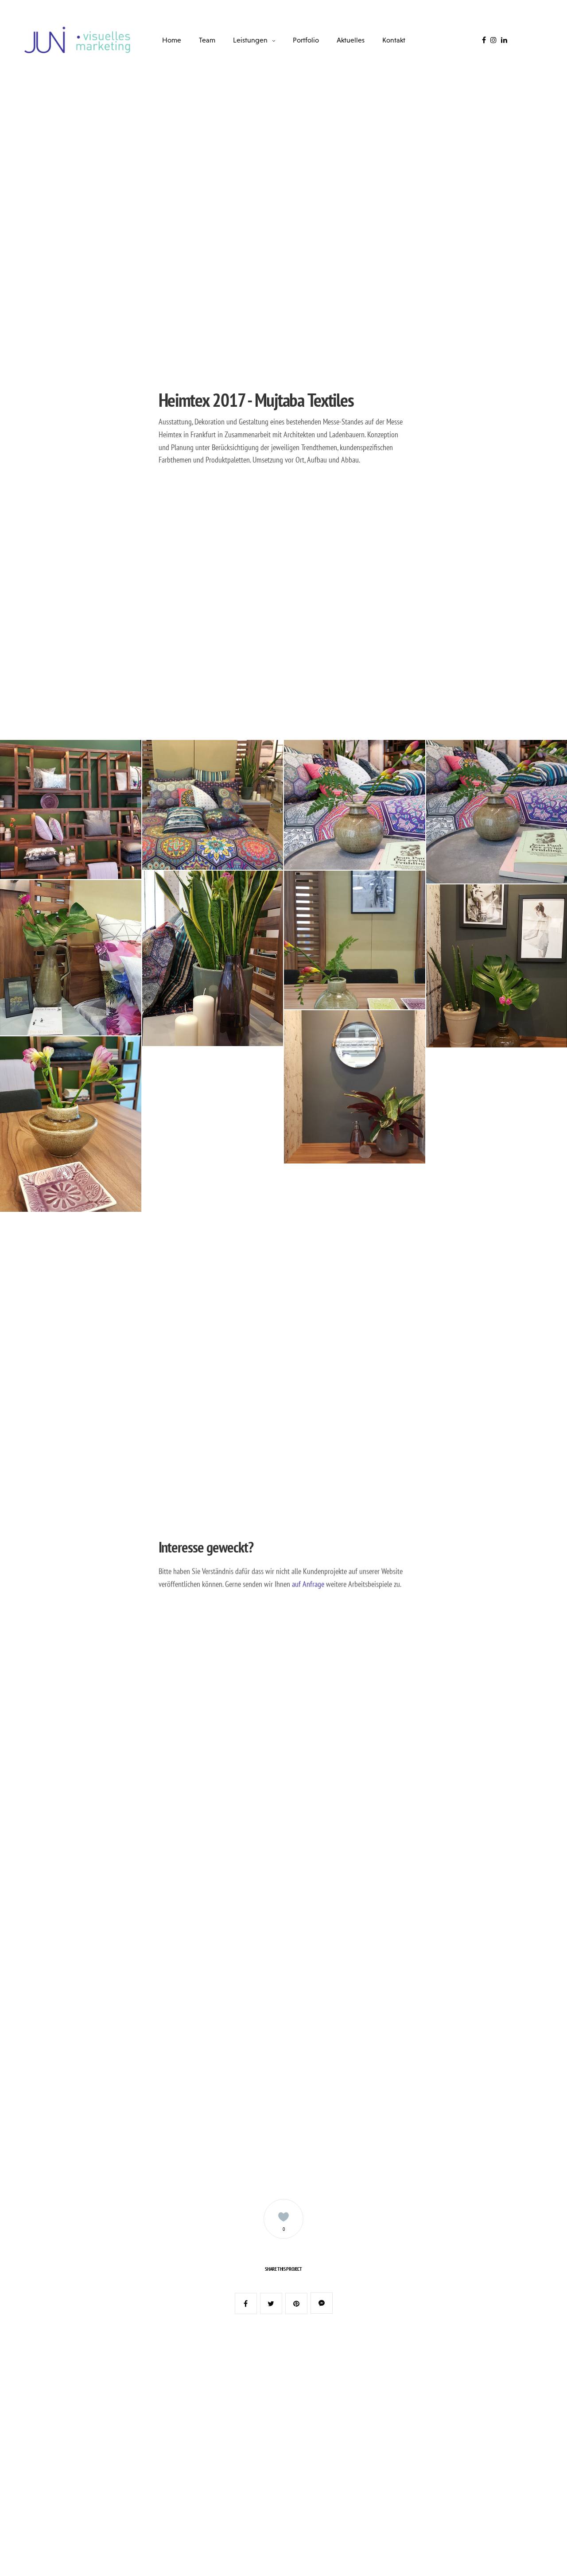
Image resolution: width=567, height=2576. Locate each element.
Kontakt (394, 40)
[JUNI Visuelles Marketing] (78, 40)
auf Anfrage (308, 1584)
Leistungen (250, 40)
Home (172, 40)
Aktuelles (351, 40)
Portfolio (306, 40)
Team (207, 40)
